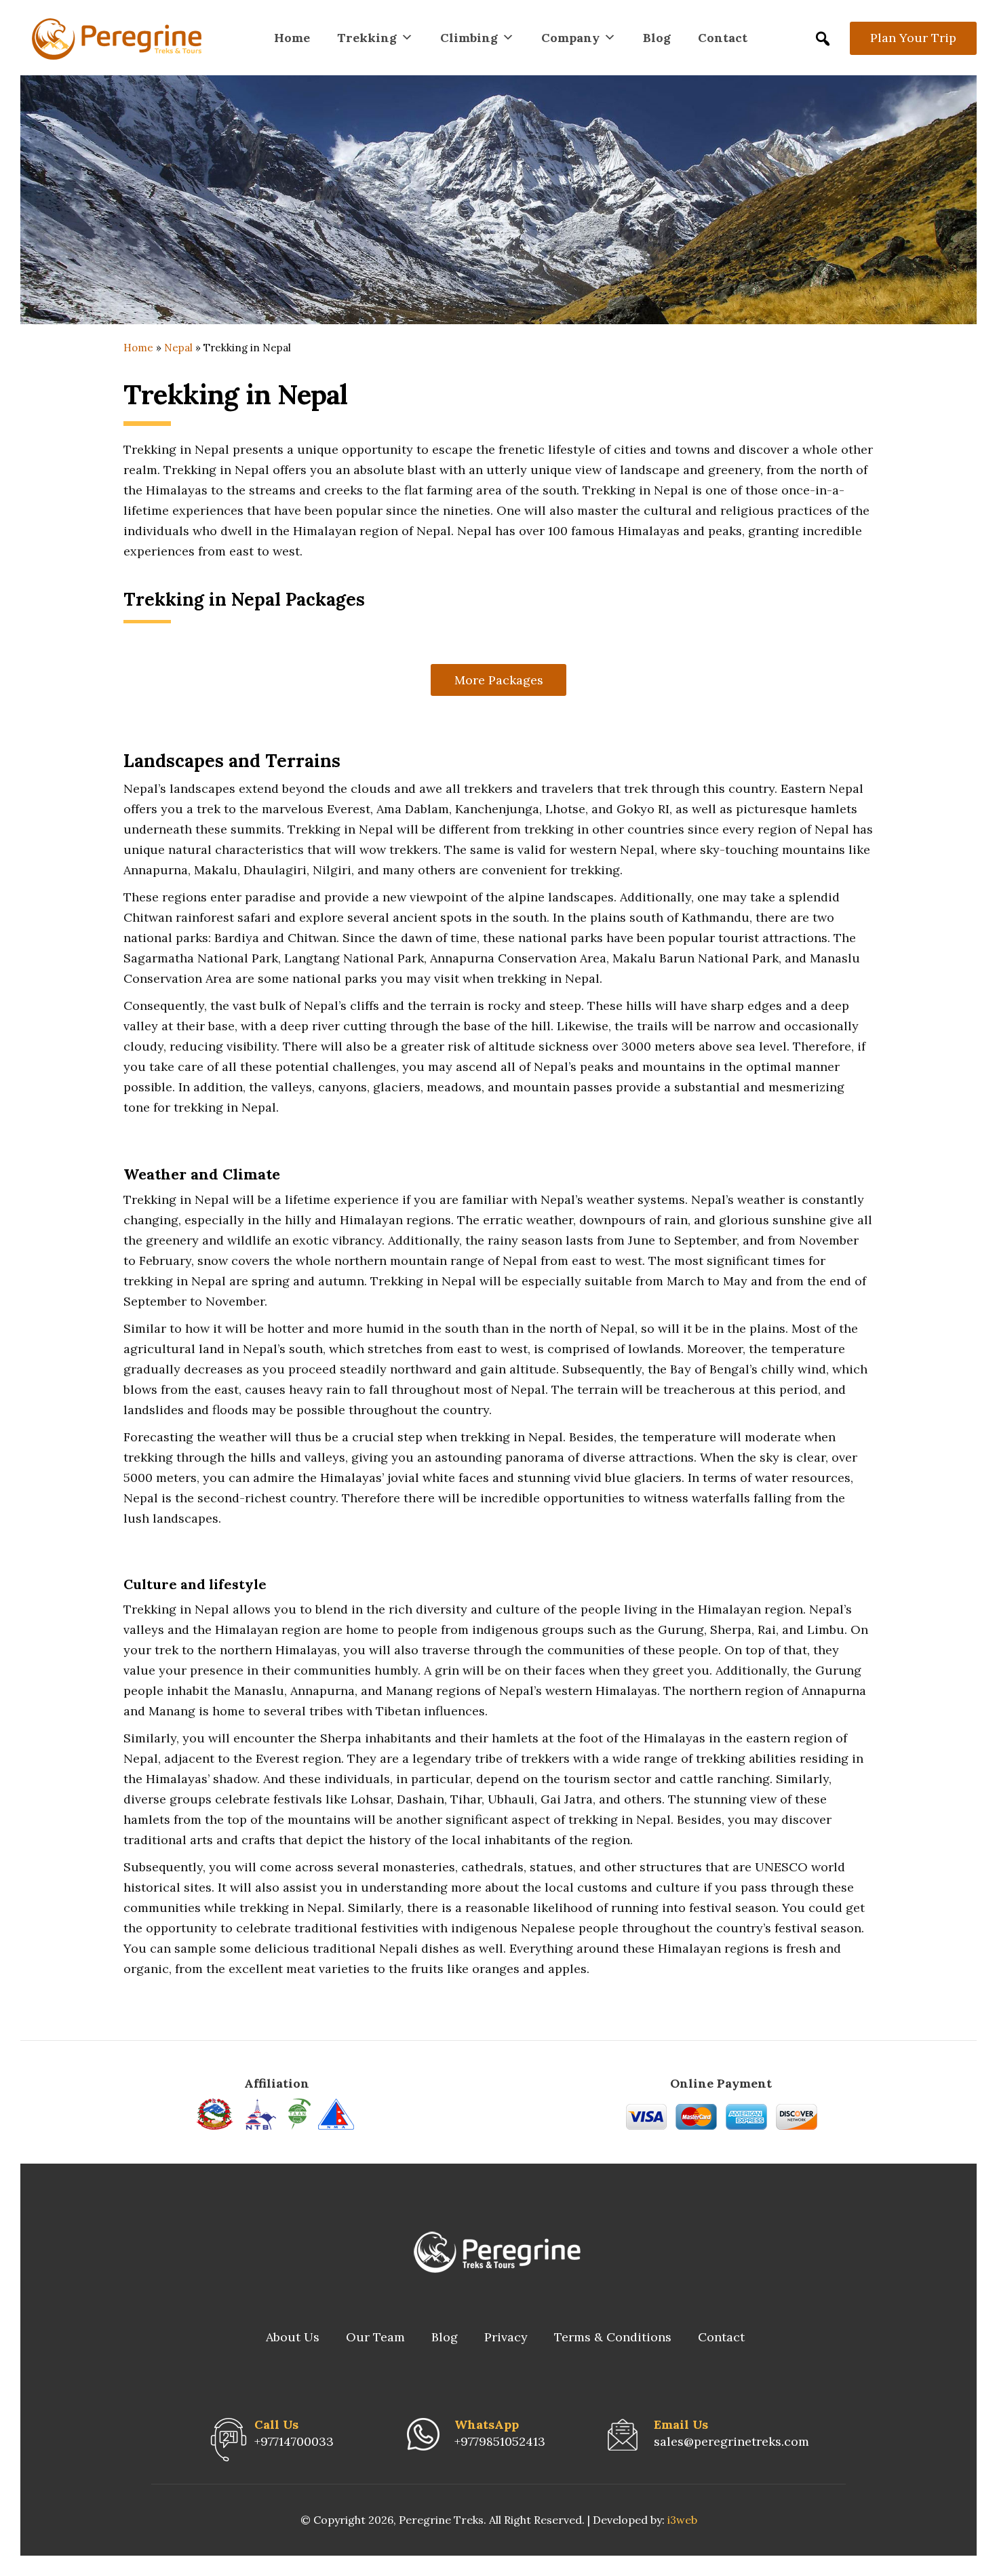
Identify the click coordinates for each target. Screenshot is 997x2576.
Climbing (469, 38)
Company (570, 38)
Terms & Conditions (613, 2337)
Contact (723, 38)
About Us (293, 2337)
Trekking (367, 38)
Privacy (506, 2337)
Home (292, 38)
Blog (657, 38)
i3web (682, 2520)
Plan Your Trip (913, 38)
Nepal (178, 348)
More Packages (499, 680)
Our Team (375, 2337)
